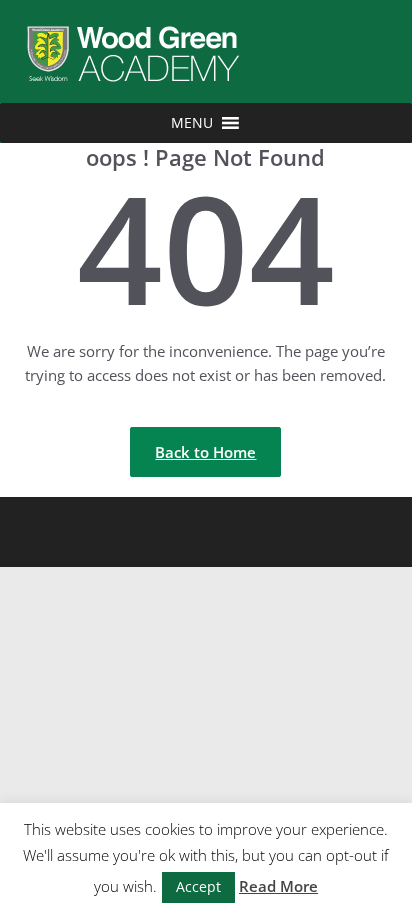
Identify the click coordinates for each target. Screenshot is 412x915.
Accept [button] (198, 886)
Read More (278, 886)
